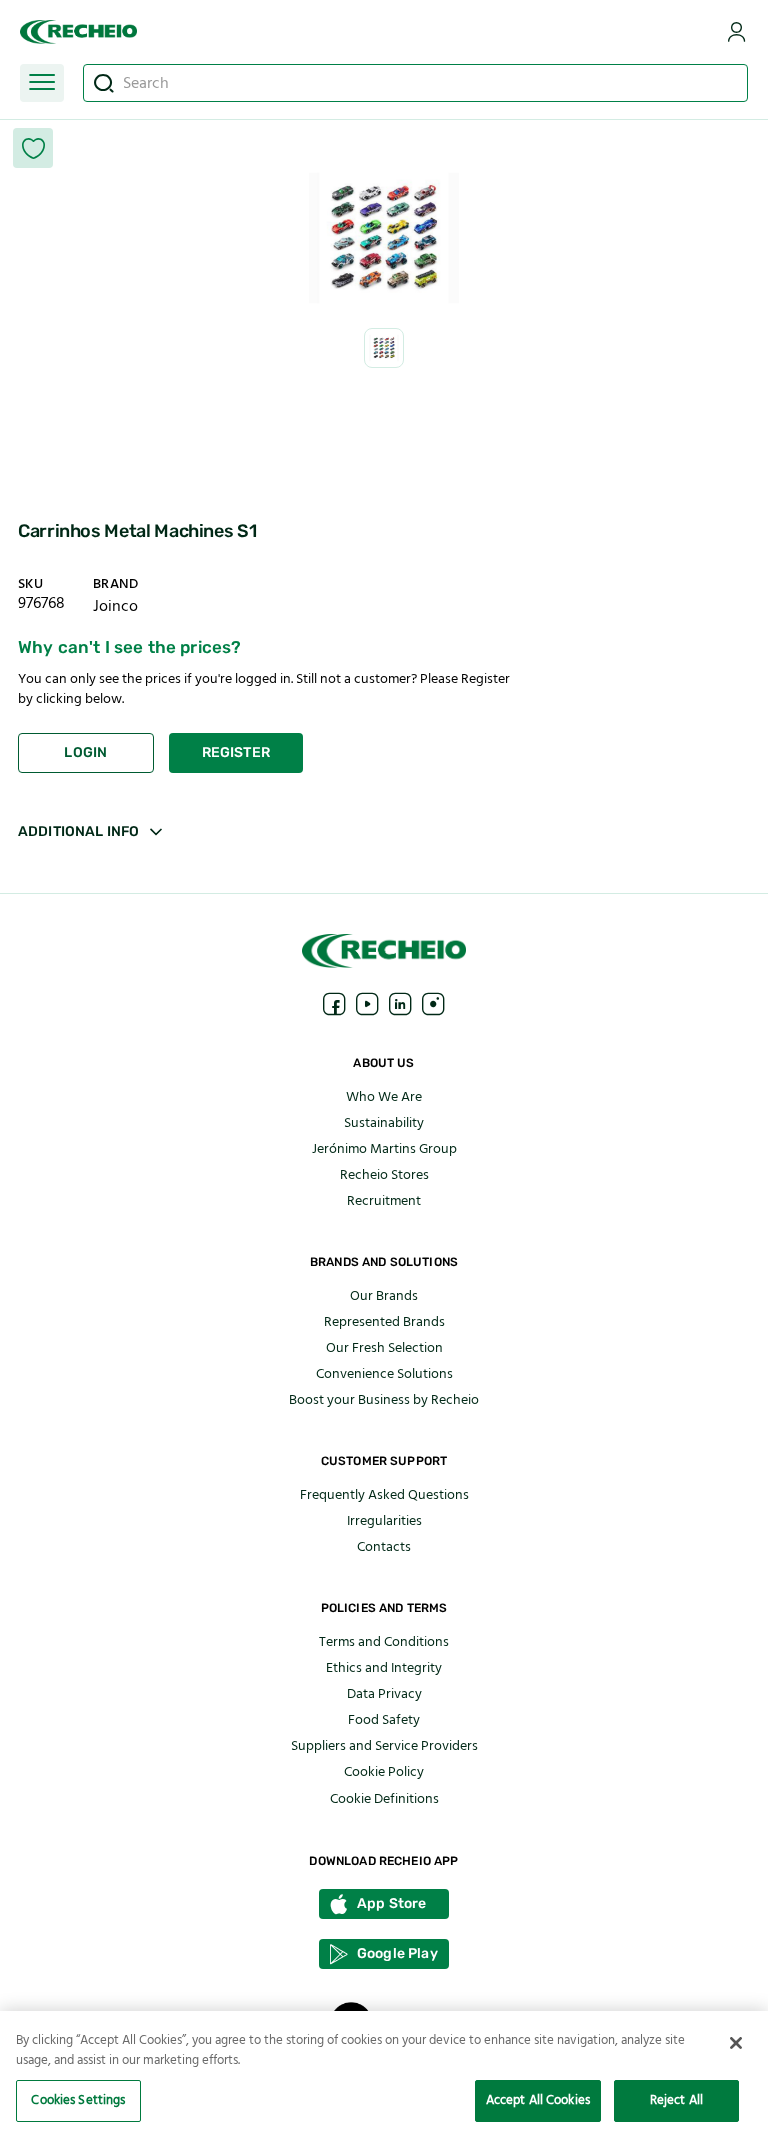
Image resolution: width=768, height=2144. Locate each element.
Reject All (676, 2100)
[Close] (736, 2043)
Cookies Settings (78, 2100)
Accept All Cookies (538, 2100)
